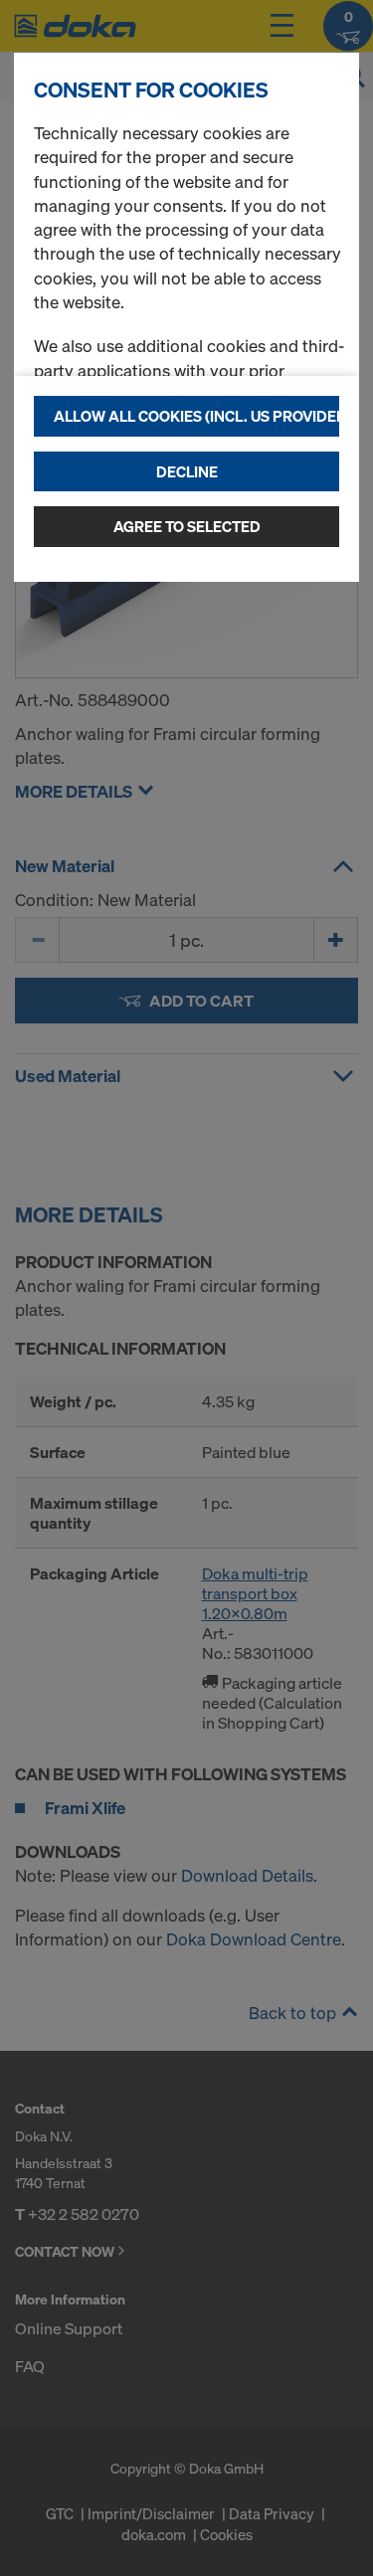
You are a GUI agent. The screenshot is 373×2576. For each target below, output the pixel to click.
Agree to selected (187, 526)
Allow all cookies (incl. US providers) (196, 416)
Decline (187, 471)
